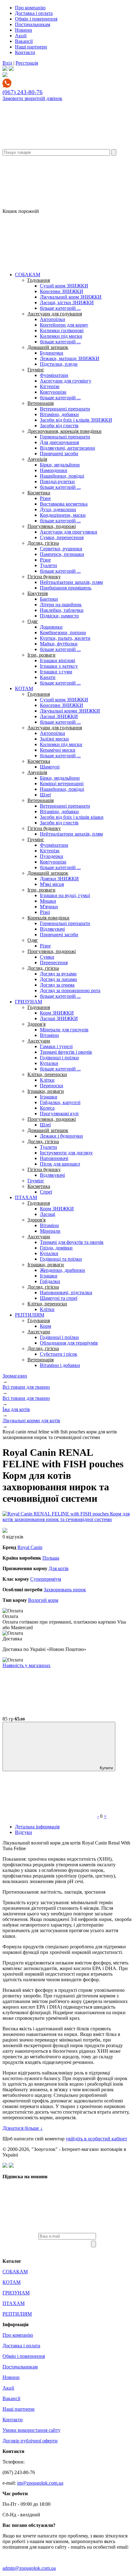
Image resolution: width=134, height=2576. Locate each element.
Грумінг (36, 370)
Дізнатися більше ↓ (23, 2128)
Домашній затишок (48, 347)
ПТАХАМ (26, 1197)
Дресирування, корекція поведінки (65, 431)
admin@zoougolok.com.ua (29, 2568)
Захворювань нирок (65, 1590)
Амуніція (37, 459)
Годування (39, 280)
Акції (21, 36)
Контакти (25, 52)
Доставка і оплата (34, 13)
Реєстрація (27, 63)
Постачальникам (33, 24)
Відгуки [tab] (24, 1832)
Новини (24, 30)
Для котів (59, 1568)
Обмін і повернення (36, 19)
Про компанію (30, 8)
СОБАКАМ (28, 275)
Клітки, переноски (47, 1074)
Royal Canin (30, 1547)
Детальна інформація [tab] (37, 1827)
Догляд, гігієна (43, 543)
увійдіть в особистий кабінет (96, 2139)
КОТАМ (24, 688)
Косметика (39, 493)
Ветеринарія (41, 403)
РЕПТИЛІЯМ (30, 1315)
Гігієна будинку (44, 577)
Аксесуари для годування (55, 314)
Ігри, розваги (41, 655)
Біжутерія (38, 593)
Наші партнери (31, 47)
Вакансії (24, 41)
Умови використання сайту (31, 2430)
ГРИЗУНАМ (29, 1002)
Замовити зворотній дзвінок (32, 98)
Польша (51, 1558)
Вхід (7, 63)
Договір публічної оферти (30, 2441)
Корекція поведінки (48, 918)
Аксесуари (39, 1041)
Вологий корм (43, 1600)
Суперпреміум (46, 1579)
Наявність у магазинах (26, 1665)
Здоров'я (36, 1024)
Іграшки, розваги (46, 1091)
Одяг (33, 621)
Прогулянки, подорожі (52, 526)
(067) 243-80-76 (23, 92)
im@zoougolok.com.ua (40, 2483)
